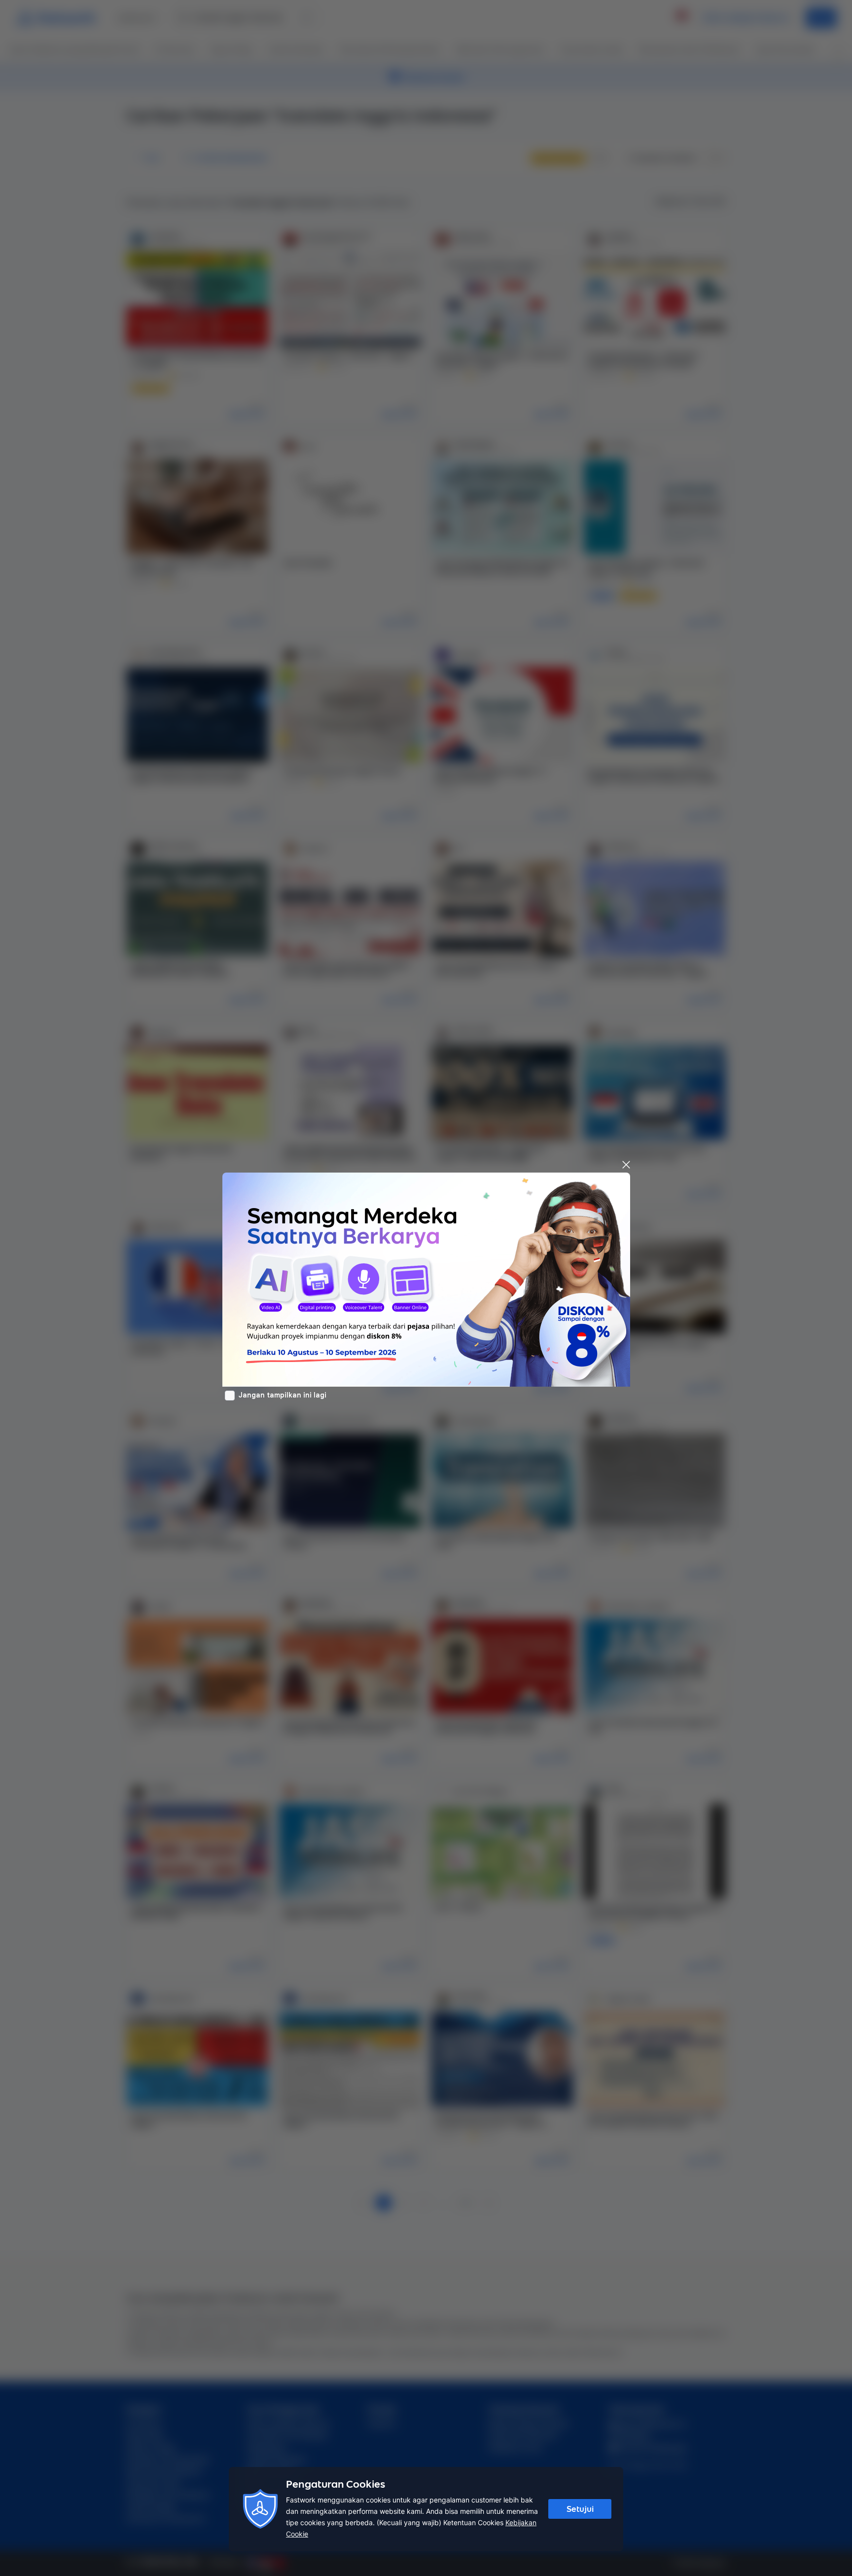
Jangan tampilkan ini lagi (283, 1395)
